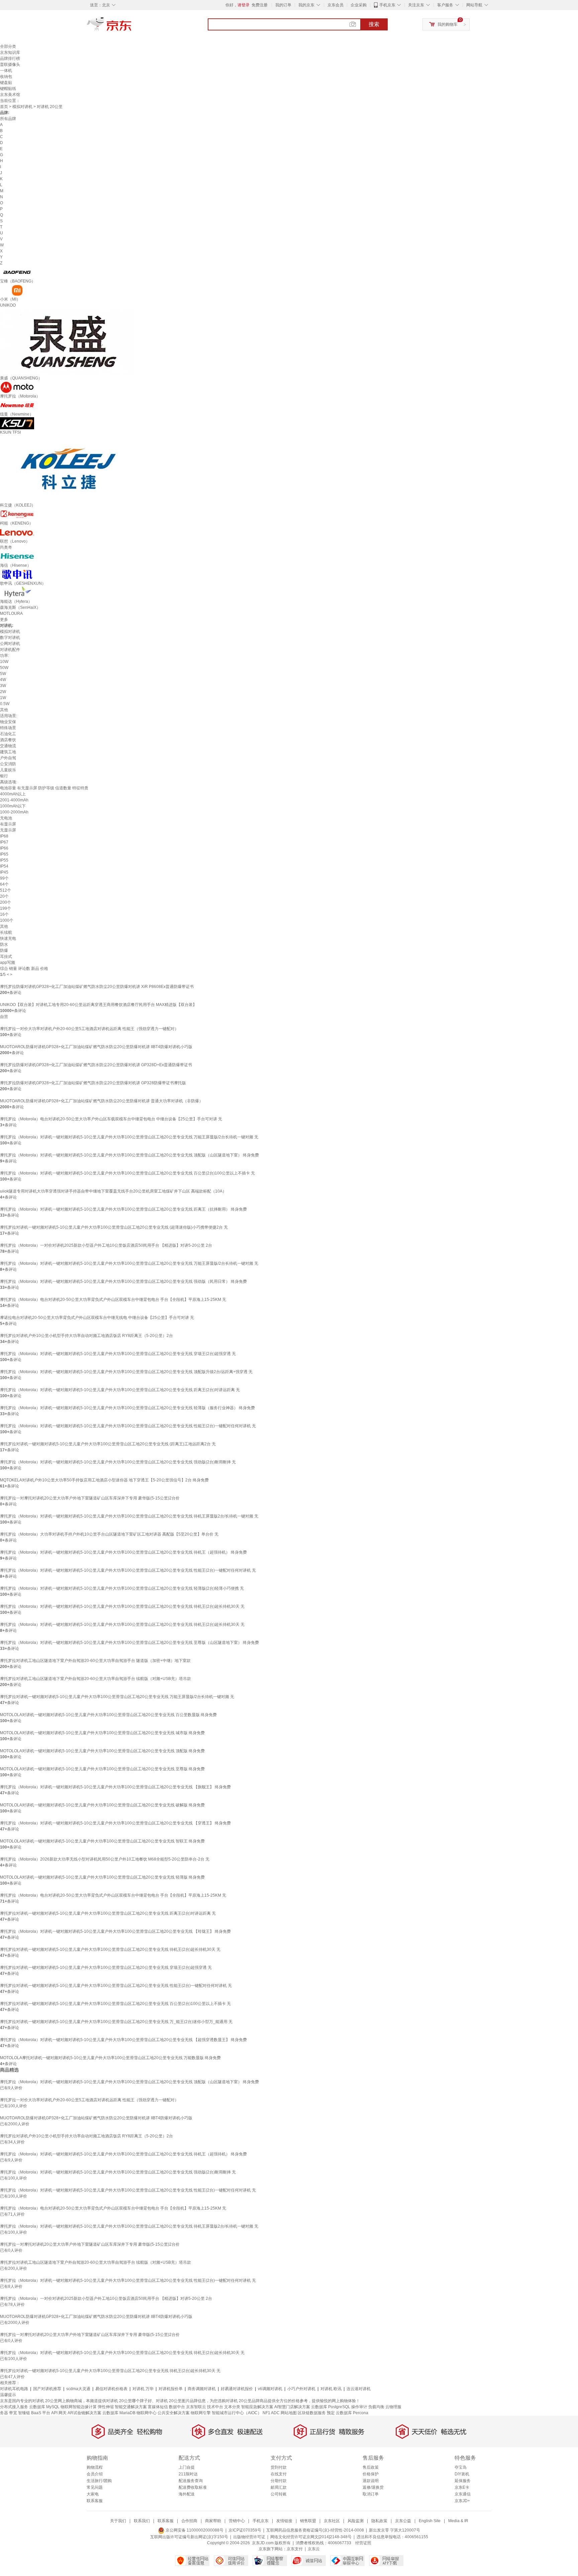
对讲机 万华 (143, 2389)
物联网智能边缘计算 (79, 2407)
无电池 (6, 818)
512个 (6, 890)
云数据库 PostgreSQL (331, 2407)
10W (4, 662)
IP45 (4, 872)
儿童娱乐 (8, 770)
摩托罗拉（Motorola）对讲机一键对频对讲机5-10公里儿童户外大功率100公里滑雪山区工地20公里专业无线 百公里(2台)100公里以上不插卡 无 (127, 1173)
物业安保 (8, 722)
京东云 (314, 2549)
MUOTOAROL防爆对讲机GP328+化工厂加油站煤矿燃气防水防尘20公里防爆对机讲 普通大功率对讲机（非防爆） (102, 1101)
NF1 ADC (271, 2413)
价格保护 (371, 2474)
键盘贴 (6, 83)
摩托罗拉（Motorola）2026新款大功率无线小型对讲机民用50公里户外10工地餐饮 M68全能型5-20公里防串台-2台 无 (105, 1859)
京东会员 (335, 5)
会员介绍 (95, 2474)
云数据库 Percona (352, 2413)
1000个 (7, 920)
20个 (4, 896)
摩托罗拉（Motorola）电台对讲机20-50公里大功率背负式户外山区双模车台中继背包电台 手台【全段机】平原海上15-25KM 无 (113, 1300)
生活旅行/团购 (99, 2481)
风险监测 (356, 2521)
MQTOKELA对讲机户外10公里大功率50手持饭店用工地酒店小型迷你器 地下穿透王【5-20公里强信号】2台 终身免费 (104, 1480)
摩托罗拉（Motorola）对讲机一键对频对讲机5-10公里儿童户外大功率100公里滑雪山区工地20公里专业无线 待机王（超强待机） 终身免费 (123, 1552)
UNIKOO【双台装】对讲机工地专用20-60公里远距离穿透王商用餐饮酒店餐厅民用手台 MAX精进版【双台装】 (98, 1005)
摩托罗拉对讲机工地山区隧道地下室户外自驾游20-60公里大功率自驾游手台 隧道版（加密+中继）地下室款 (95, 1661)
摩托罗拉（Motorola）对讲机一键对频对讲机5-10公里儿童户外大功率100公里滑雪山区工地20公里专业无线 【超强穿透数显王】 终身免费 (123, 2040)
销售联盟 (308, 2521)
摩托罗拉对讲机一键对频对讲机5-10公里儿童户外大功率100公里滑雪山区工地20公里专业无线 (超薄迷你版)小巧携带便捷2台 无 (114, 1227)
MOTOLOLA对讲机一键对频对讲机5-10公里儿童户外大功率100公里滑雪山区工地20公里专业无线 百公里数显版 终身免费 (108, 1715)
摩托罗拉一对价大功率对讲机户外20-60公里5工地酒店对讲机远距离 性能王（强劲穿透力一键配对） (89, 1029)
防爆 (4, 950)
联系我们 (142, 2521)
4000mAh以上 (13, 794)
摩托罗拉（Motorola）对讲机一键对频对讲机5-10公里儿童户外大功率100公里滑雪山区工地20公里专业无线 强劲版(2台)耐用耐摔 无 (118, 1462)
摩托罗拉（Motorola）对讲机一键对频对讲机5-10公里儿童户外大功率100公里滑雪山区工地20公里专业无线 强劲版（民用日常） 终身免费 (123, 1281)
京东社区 (332, 2521)
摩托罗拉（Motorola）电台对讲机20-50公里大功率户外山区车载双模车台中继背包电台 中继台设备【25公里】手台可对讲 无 (111, 1119)
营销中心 (237, 2521)
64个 (4, 884)
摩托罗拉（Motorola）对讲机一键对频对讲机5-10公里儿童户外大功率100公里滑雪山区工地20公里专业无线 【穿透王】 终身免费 (115, 1823)
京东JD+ (462, 2501)
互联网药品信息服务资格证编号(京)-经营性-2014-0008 (315, 2530)
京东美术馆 (10, 95)
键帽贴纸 (8, 89)
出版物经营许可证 (249, 2537)
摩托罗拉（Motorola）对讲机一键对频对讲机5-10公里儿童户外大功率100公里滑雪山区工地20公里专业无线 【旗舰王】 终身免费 (115, 1787)
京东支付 (295, 2549)
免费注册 (260, 5)
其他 (4, 710)
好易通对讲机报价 (237, 2389)
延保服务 (463, 2481)
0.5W (5, 704)
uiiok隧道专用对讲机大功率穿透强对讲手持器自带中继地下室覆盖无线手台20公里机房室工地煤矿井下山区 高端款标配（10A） (113, 1191)
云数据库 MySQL (44, 2407)
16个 (4, 914)
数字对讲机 (10, 638)
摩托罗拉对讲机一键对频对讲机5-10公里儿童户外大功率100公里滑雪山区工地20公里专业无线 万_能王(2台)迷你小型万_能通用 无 (116, 2022)
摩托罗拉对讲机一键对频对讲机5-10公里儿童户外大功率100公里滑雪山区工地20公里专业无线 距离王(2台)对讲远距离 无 (108, 1913)
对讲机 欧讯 (331, 2389)
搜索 (374, 24)
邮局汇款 (279, 2487)
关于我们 (118, 2521)
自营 (4, 1017)
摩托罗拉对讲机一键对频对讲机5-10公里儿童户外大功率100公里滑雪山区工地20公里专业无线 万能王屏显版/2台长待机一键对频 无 (117, 1697)
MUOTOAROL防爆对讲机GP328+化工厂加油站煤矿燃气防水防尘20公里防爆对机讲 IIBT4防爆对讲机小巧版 (96, 1047)
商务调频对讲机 (202, 2389)
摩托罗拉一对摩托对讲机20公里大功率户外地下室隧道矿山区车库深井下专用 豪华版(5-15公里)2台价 (90, 1498)
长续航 (6, 932)
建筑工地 (8, 752)
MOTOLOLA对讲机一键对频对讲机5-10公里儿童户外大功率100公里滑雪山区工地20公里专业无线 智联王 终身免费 (102, 1841)
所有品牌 (8, 119)
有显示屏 (8, 824)
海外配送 (187, 2494)
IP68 (4, 836)
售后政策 (371, 2467)
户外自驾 (8, 758)
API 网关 (59, 2413)
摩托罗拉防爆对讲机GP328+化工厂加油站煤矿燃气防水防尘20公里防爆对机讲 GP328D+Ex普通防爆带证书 (96, 1065)
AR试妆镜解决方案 (84, 2413)
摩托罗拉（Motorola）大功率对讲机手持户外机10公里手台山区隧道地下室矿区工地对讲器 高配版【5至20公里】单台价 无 (109, 1534)
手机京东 (387, 5)
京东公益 (403, 2521)
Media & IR (458, 2521)
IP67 (4, 842)
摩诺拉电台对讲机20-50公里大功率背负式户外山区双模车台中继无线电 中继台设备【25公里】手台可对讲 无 (97, 1318)
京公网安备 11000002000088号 (194, 2530)
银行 (4, 776)
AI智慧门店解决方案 (292, 2407)
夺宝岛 (461, 2467)
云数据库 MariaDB (119, 2413)
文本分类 (232, 2407)
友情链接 (284, 2521)
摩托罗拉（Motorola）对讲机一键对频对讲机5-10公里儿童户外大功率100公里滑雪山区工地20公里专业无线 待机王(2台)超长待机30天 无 (122, 1606)
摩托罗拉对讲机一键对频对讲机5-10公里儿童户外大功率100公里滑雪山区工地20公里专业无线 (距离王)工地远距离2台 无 (108, 1444)
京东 (132, 27)
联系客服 (95, 2501)
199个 (6, 908)
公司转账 (279, 2494)
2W (3, 692)
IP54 (4, 866)
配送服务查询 (191, 2481)
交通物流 (8, 746)
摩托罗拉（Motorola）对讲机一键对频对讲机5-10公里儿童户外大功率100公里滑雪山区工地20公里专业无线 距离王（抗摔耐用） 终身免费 (123, 1209)
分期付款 (279, 2481)
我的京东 (306, 5)
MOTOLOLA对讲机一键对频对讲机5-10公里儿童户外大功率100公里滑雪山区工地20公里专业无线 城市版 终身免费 (102, 1733)
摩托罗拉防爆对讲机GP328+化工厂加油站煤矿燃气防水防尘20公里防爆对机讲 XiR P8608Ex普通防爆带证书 (97, 987)
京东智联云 (196, 2407)
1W (3, 698)
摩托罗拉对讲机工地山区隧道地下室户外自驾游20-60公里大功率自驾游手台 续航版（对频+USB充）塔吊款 (95, 1679)
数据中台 (177, 2407)
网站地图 (289, 2413)
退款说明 (371, 2481)
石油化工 (8, 734)
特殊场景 (8, 728)
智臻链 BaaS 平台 (34, 2413)
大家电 (93, 2494)
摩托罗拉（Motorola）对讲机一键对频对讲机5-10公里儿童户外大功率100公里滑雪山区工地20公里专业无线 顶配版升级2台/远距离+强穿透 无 (126, 1372)
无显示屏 (8, 830)
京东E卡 (462, 2487)
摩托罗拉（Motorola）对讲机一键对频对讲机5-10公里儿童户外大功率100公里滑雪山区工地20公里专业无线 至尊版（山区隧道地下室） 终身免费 (129, 1643)
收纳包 (6, 77)
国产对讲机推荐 (47, 2389)
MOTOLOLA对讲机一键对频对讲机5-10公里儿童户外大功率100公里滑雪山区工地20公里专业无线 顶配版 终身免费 (102, 1751)
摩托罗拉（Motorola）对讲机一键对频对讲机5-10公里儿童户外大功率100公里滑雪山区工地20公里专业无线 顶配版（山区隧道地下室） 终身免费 (129, 1155)
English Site (430, 2521)
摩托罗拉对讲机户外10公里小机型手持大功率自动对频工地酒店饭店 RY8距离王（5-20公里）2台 (86, 1336)
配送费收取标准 (193, 2487)
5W (3, 674)
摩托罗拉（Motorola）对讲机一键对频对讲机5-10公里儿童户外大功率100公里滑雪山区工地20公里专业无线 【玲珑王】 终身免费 (115, 1931)
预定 (331, 2413)
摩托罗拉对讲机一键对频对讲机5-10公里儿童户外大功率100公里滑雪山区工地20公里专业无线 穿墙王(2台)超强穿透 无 (106, 1968)
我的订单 (283, 5)
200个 (6, 902)
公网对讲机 (10, 644)
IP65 (4, 854)
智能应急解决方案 (257, 2407)
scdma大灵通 (78, 2389)
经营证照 (363, 2543)
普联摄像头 (10, 65)
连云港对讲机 (359, 2389)
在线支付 (279, 2474)
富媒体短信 (158, 2407)
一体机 (6, 71)
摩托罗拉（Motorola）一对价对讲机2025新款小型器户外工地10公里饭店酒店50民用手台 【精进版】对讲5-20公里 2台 (106, 1245)
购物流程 (95, 2467)
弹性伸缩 (106, 2407)
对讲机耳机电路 (14, 2389)
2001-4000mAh (14, 800)
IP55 (4, 860)
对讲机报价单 (171, 2389)
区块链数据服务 (312, 2413)
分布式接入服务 (14, 2407)
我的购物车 (448, 24)
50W (4, 668)
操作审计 (359, 2407)
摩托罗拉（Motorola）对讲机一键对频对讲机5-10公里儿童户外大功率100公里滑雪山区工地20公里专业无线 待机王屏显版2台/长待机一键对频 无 (129, 1516)
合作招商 (189, 2521)
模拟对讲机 (22, 107)
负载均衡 (376, 2407)
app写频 (8, 963)
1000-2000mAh (14, 812)
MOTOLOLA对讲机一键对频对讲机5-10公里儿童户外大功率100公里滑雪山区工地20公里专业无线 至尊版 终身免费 (102, 1769)
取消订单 (371, 2494)
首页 (4, 107)
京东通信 (463, 2494)
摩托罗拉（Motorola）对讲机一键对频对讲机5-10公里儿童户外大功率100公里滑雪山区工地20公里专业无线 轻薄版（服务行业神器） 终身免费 (127, 1408)
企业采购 (359, 5)
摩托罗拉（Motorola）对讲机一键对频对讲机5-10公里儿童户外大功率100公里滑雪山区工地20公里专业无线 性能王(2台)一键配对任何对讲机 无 (128, 1426)
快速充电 (8, 938)
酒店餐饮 (8, 740)
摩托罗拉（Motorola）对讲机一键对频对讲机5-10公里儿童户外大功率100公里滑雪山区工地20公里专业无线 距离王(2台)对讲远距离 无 (120, 1390)
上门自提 (187, 2467)
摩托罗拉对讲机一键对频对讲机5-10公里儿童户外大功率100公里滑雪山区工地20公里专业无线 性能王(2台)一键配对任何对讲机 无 (116, 1986)
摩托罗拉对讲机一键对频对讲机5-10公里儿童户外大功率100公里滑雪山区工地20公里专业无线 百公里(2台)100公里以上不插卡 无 (115, 2004)
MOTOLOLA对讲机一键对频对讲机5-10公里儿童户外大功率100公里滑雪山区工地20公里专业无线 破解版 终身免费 (102, 1805)
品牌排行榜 (10, 59)
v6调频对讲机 (270, 2389)
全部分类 (8, 46)
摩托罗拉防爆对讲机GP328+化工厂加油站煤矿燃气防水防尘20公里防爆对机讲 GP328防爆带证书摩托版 (93, 1083)
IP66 (4, 848)
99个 (4, 878)
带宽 (13, 2413)
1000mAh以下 (13, 806)
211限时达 (188, 2474)
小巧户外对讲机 (301, 2389)
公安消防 (8, 764)
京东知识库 (10, 52)
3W (3, 686)
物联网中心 (147, 2413)
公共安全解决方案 (174, 2413)
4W (3, 680)
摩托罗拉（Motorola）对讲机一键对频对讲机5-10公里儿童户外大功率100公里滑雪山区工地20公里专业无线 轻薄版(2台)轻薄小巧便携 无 (122, 1588)
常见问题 (95, 2487)
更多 (4, 620)
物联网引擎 (201, 2413)
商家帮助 (213, 2521)
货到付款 (279, 2467)
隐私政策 (379, 2521)
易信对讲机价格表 (111, 2389)
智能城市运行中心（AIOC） (237, 2413)
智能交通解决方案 (131, 2407)
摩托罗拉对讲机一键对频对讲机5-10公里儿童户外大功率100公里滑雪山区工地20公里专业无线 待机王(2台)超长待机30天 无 (110, 1949)
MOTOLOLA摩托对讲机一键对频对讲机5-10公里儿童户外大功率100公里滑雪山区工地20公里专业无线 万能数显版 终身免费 (110, 2058)
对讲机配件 (10, 650)
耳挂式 (6, 957)
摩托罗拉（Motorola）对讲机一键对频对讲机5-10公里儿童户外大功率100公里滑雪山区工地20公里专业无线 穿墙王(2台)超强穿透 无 (118, 1354)
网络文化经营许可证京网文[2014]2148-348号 (311, 2537)
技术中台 (215, 2407)
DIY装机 (462, 2474)
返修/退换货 (373, 2487)
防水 (4, 944)
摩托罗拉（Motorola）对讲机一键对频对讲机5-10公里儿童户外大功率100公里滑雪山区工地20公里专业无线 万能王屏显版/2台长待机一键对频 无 (129, 1137)
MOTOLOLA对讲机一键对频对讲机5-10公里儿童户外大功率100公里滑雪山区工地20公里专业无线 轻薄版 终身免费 (102, 1877)
